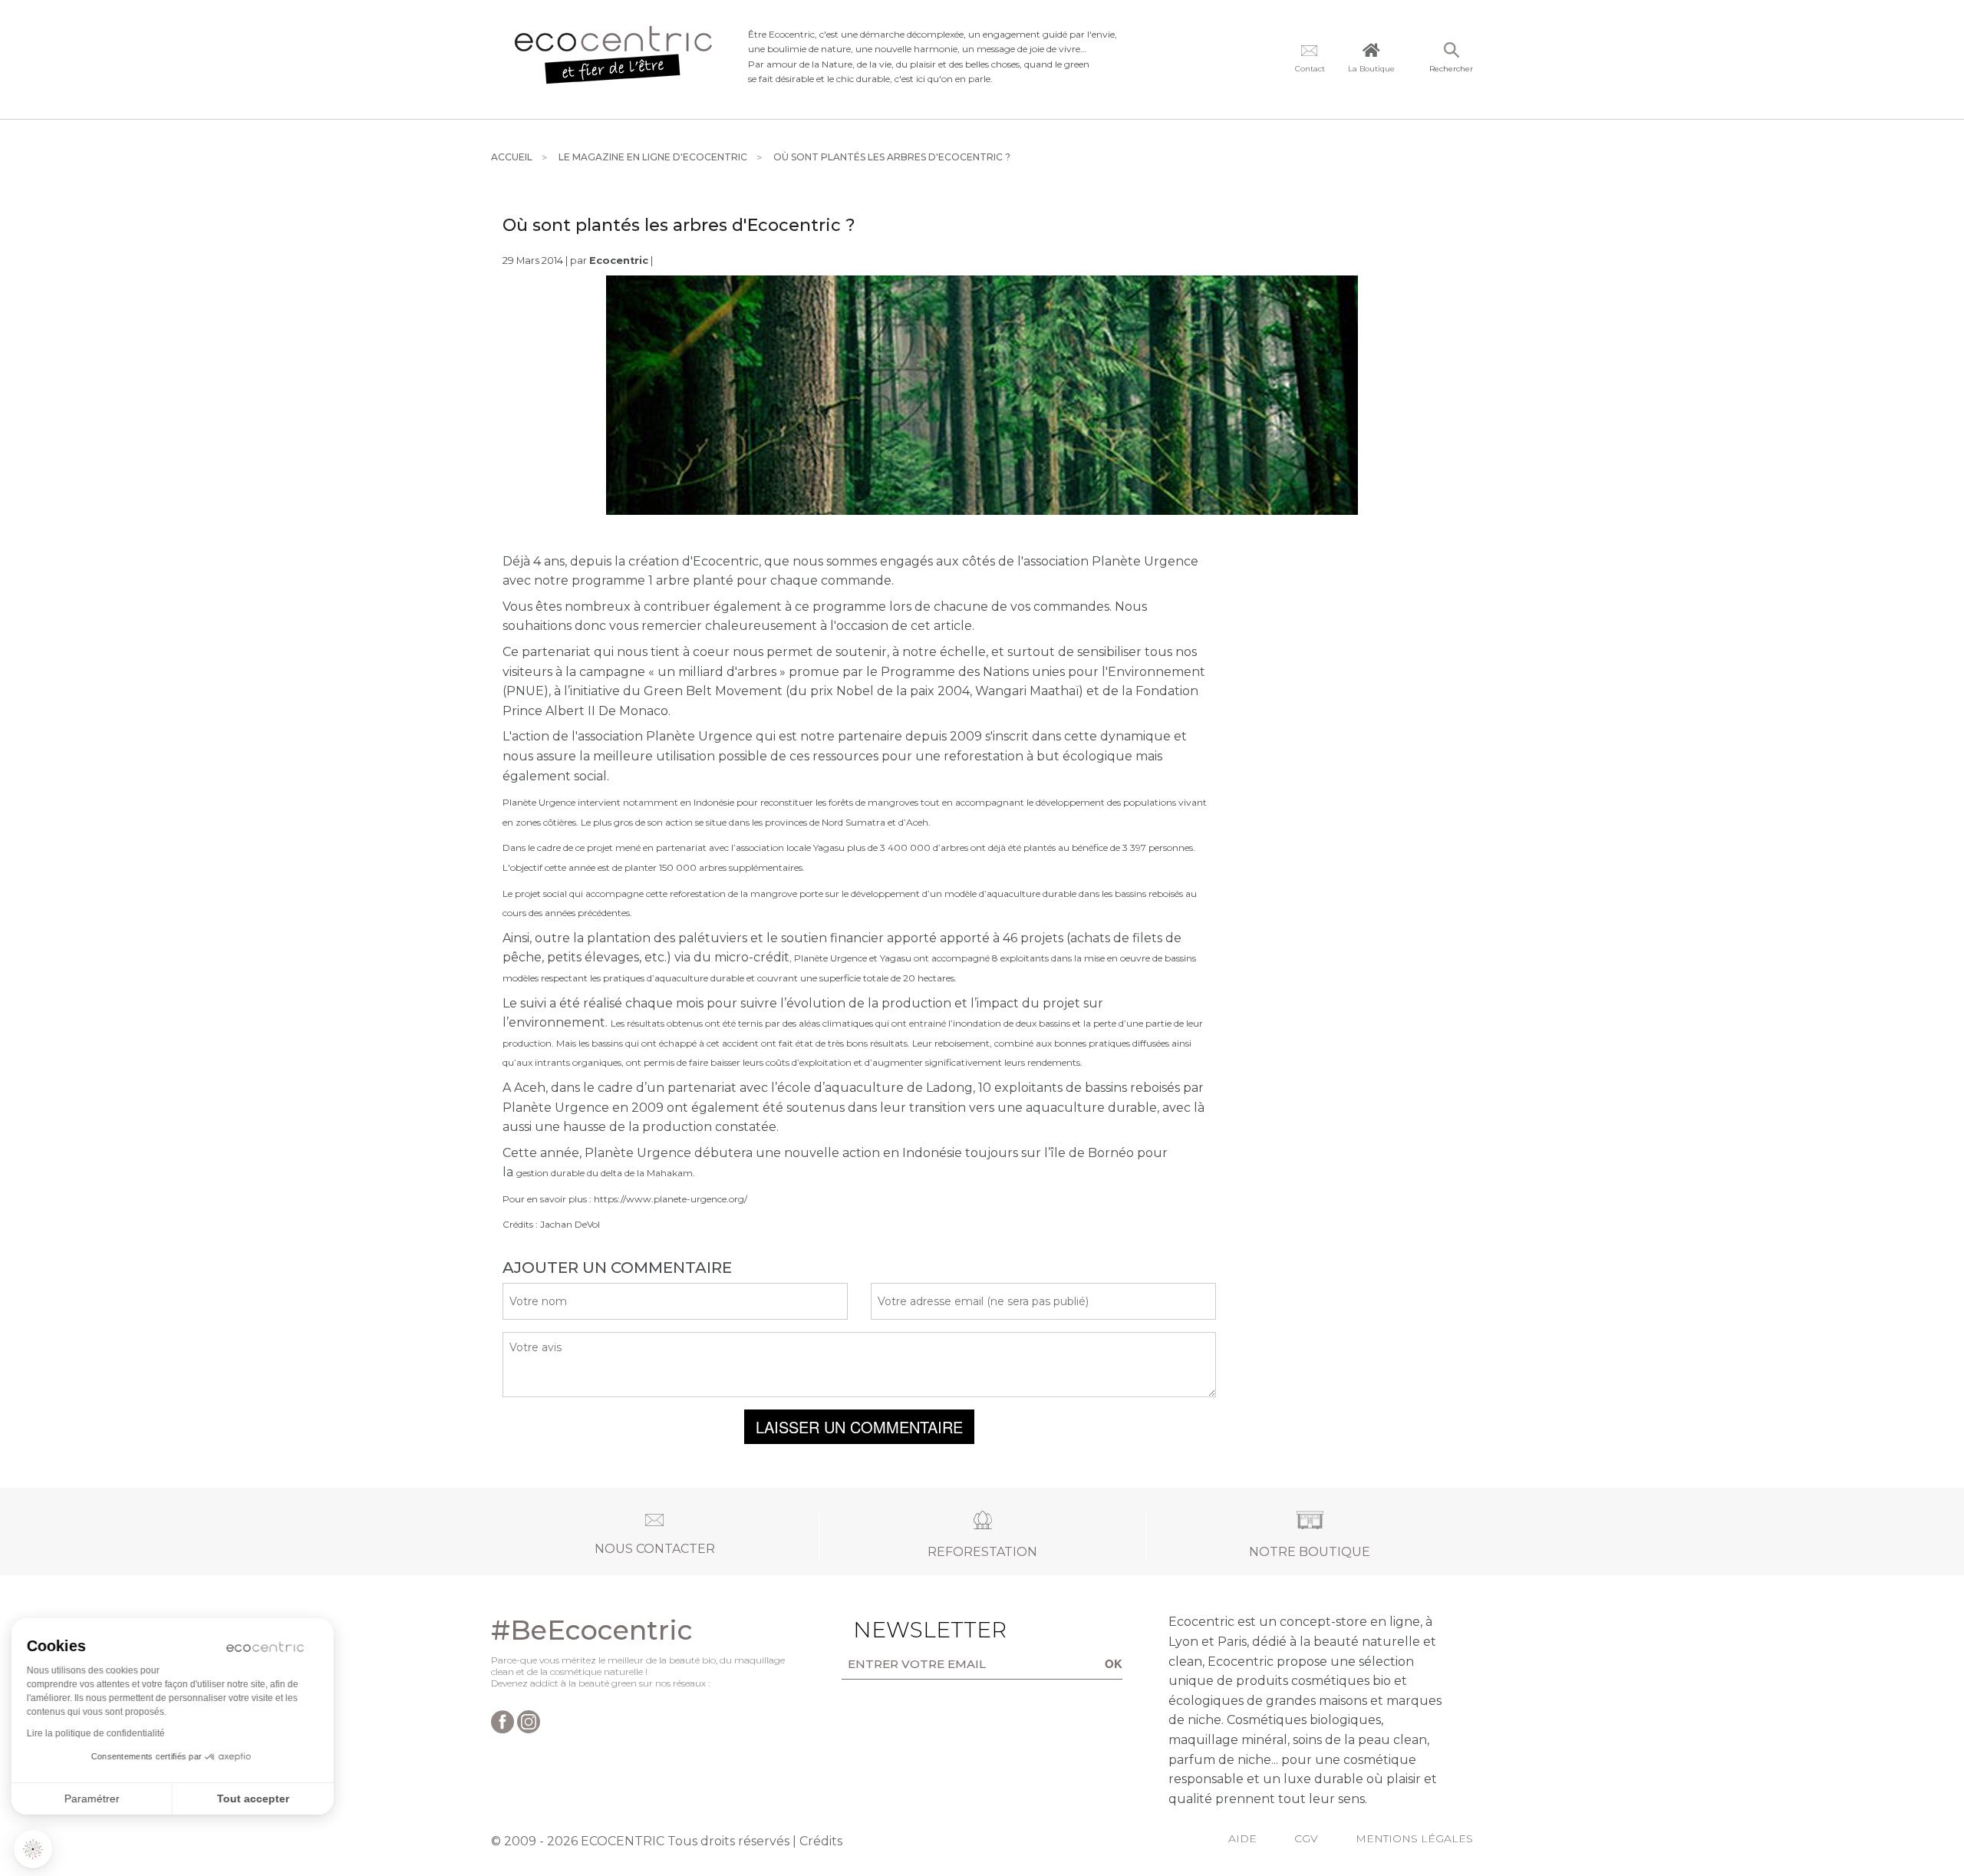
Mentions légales (1414, 1838)
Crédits (821, 1841)
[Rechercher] (1451, 51)
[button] (33, 1849)
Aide (1242, 1838)
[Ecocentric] (614, 59)
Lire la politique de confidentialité (100, 1733)
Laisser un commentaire (859, 1427)
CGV (1306, 1838)
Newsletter (906, 1630)
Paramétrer (96, 1799)
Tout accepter (257, 1799)
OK (1114, 1663)
